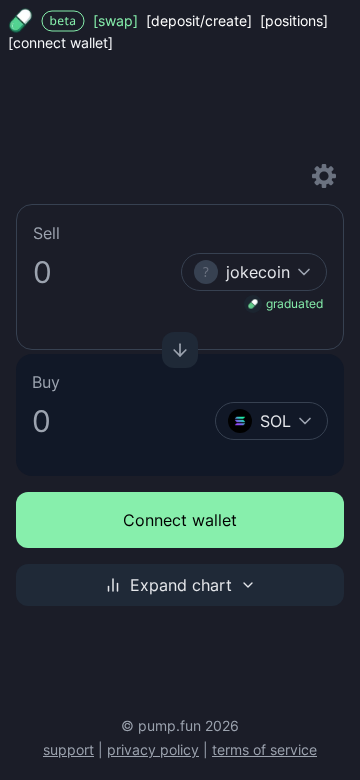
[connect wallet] (60, 42)
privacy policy (153, 749)
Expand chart (181, 585)
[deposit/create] (199, 20)
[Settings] (324, 176)
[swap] (115, 20)
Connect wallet (180, 520)
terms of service (264, 749)
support (68, 749)
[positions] (294, 20)
